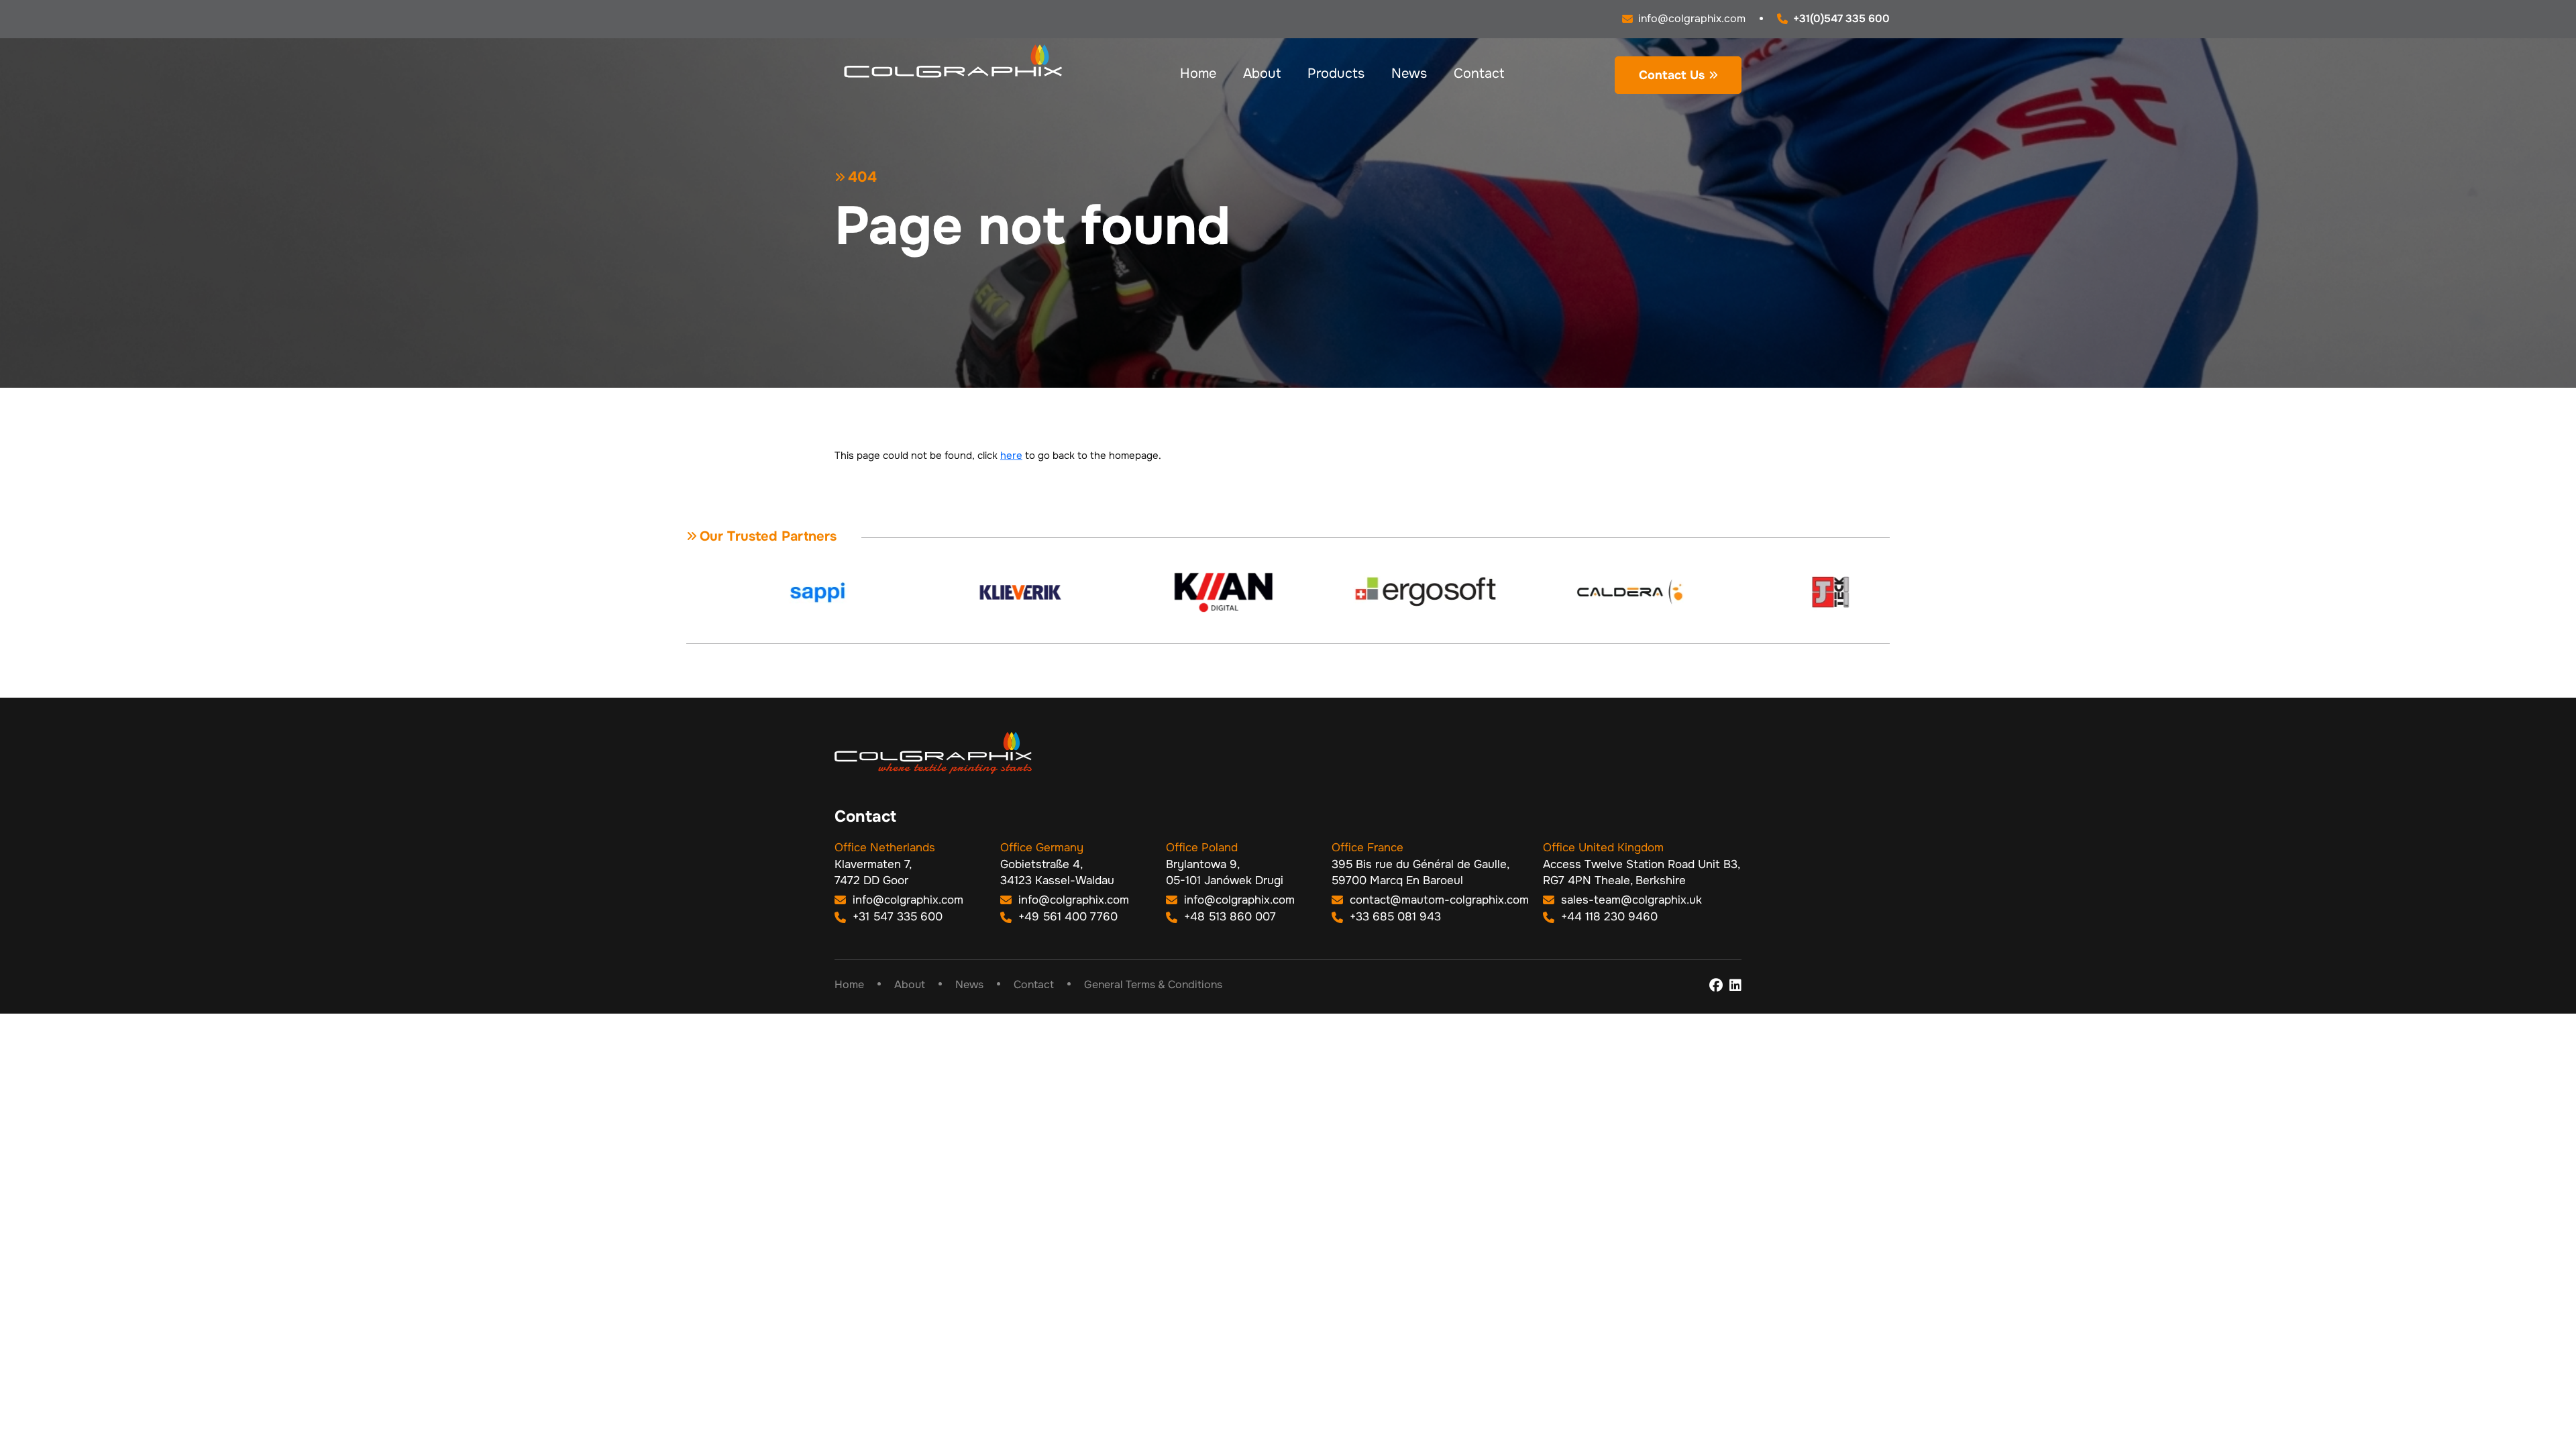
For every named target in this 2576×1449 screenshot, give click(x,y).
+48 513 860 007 (1228, 917)
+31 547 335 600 (896, 917)
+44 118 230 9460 (1608, 917)
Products (1336, 73)
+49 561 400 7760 (1066, 917)
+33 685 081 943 (1394, 917)
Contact (1479, 73)
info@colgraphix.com (906, 900)
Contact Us (1672, 75)
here (1011, 455)
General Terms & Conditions (1153, 984)
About (1262, 73)
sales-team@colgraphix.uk (1630, 900)
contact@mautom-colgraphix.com (1438, 900)
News (1409, 73)
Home (1198, 73)
